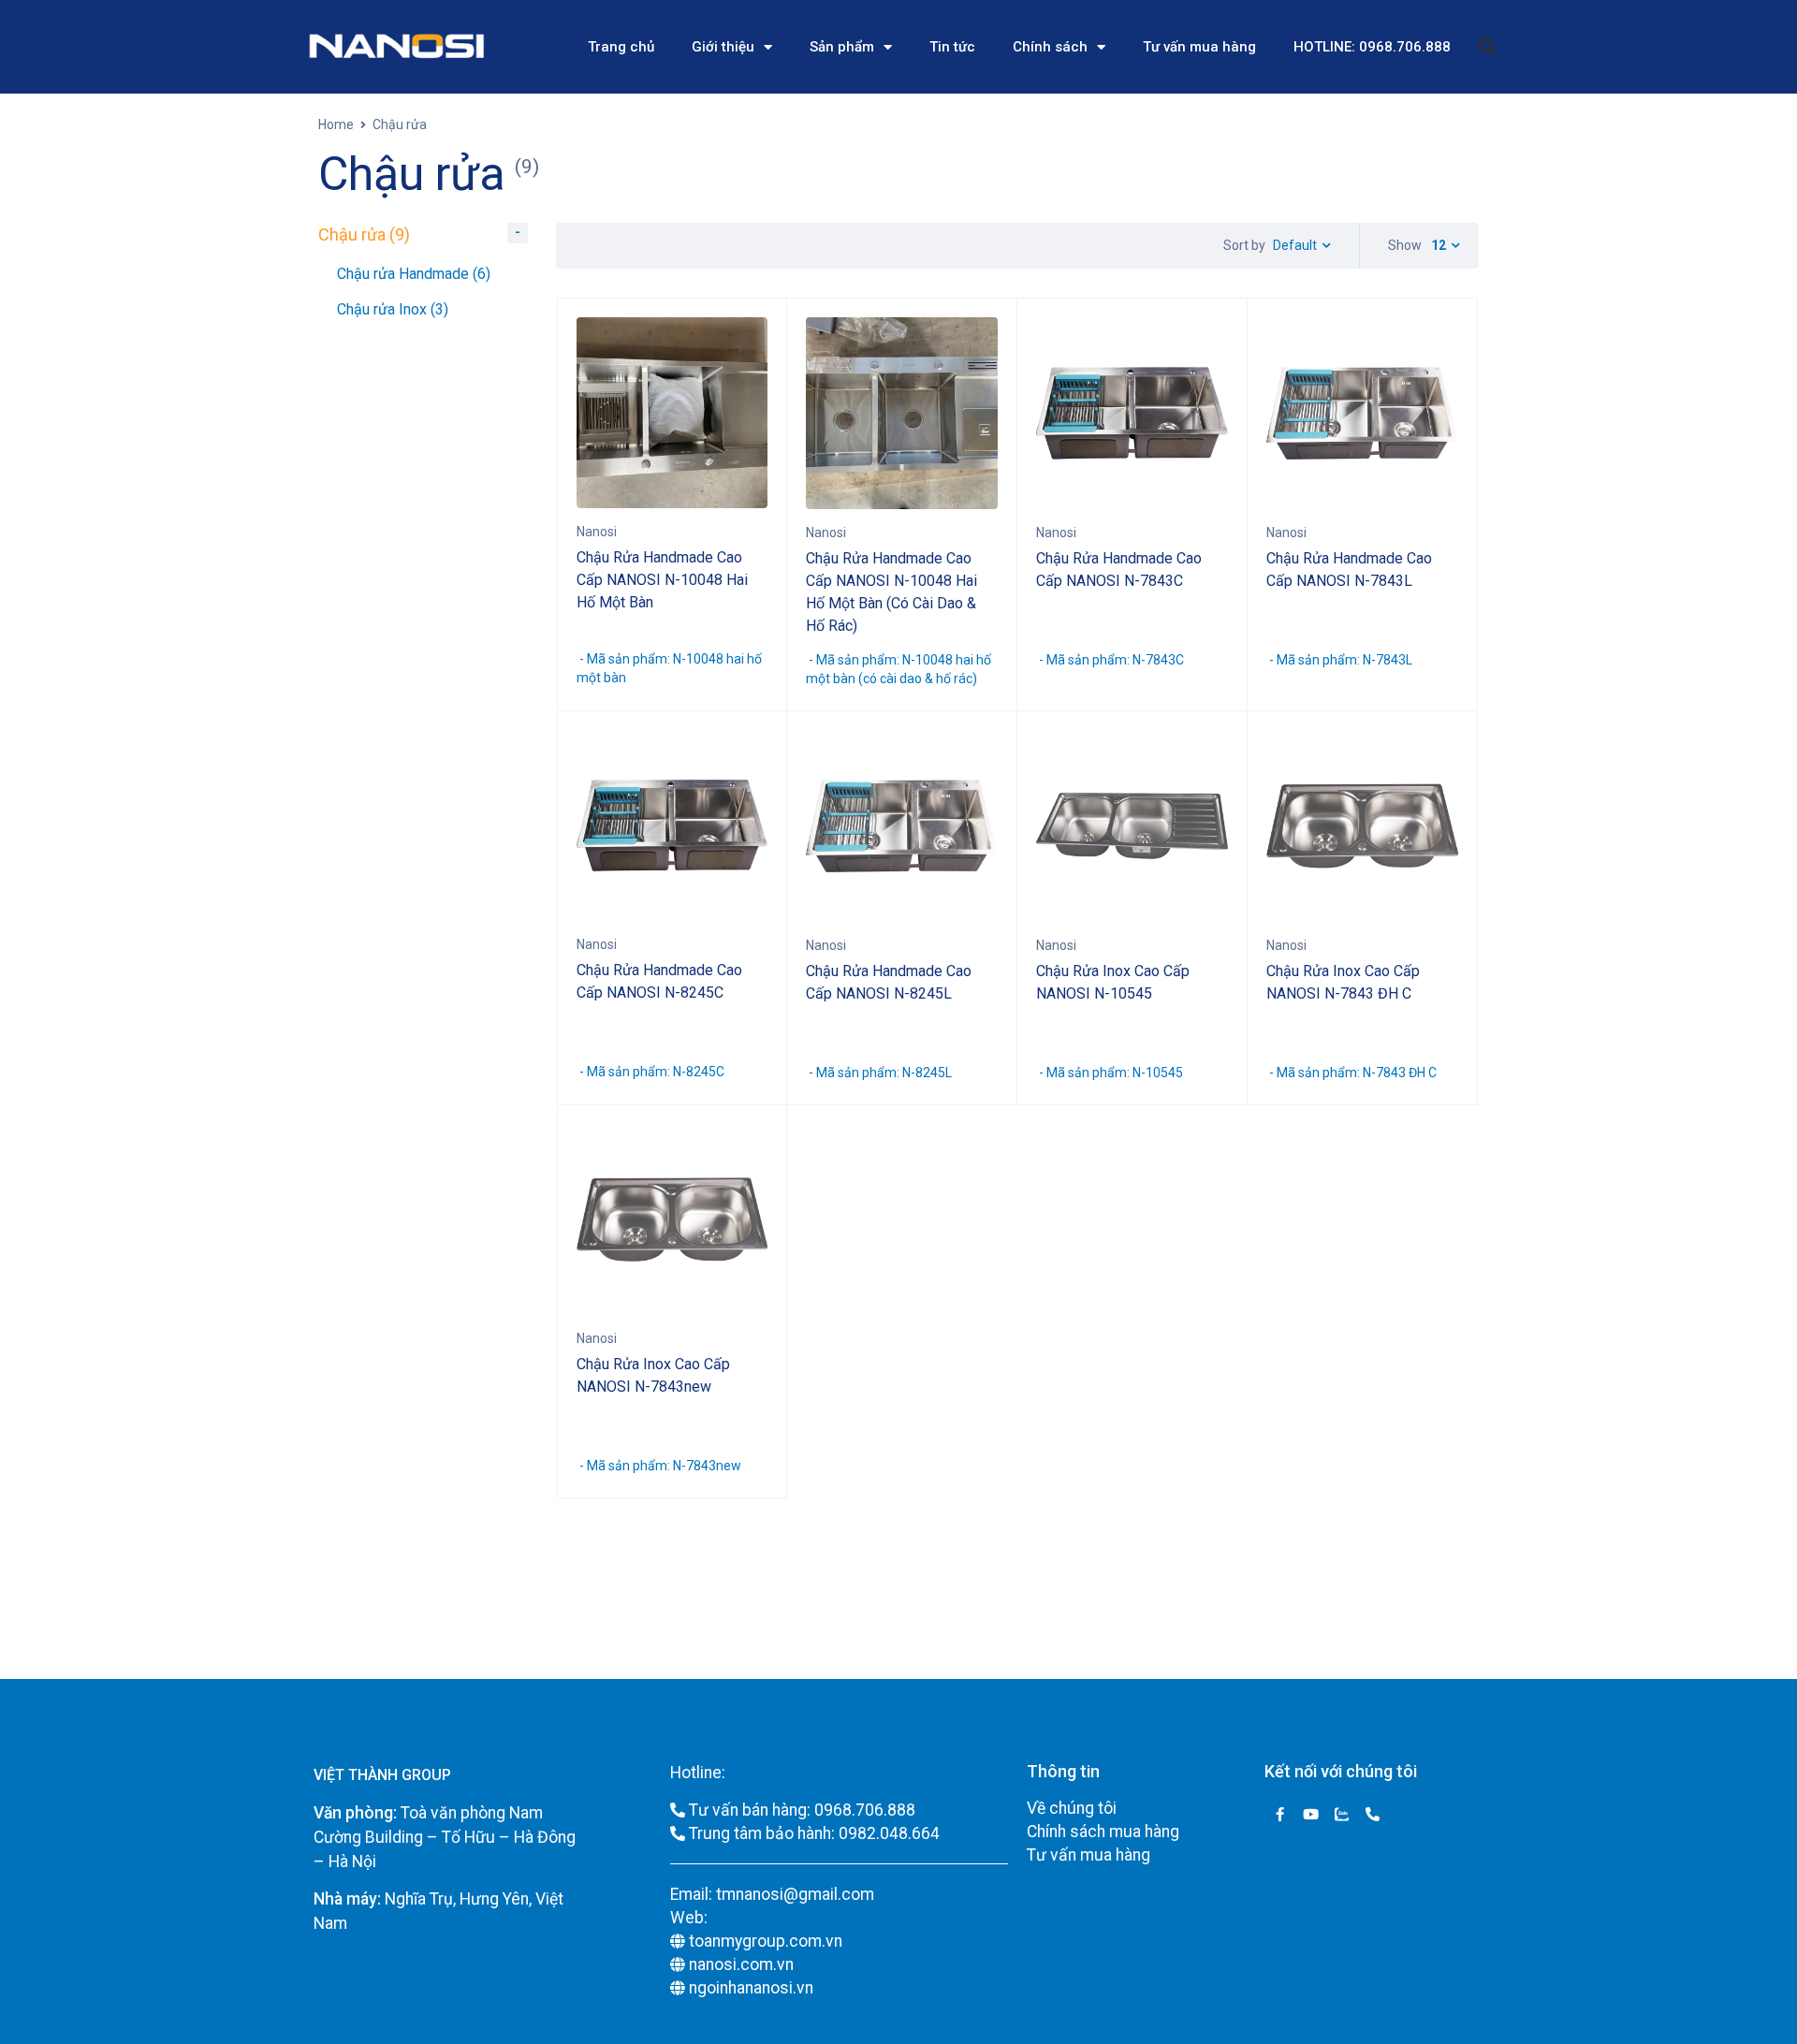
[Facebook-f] (1280, 1814)
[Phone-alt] (1373, 1814)
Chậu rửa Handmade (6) (414, 274)
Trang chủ (621, 47)
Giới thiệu (723, 47)
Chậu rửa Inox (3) (393, 309)
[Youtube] (1311, 1814)
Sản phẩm (842, 47)
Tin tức (952, 47)
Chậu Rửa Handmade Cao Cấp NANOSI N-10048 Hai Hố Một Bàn (662, 580)
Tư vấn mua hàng (1199, 47)
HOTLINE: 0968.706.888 (1372, 47)
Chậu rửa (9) (364, 234)
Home (336, 124)
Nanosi (597, 532)
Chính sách (1050, 47)
